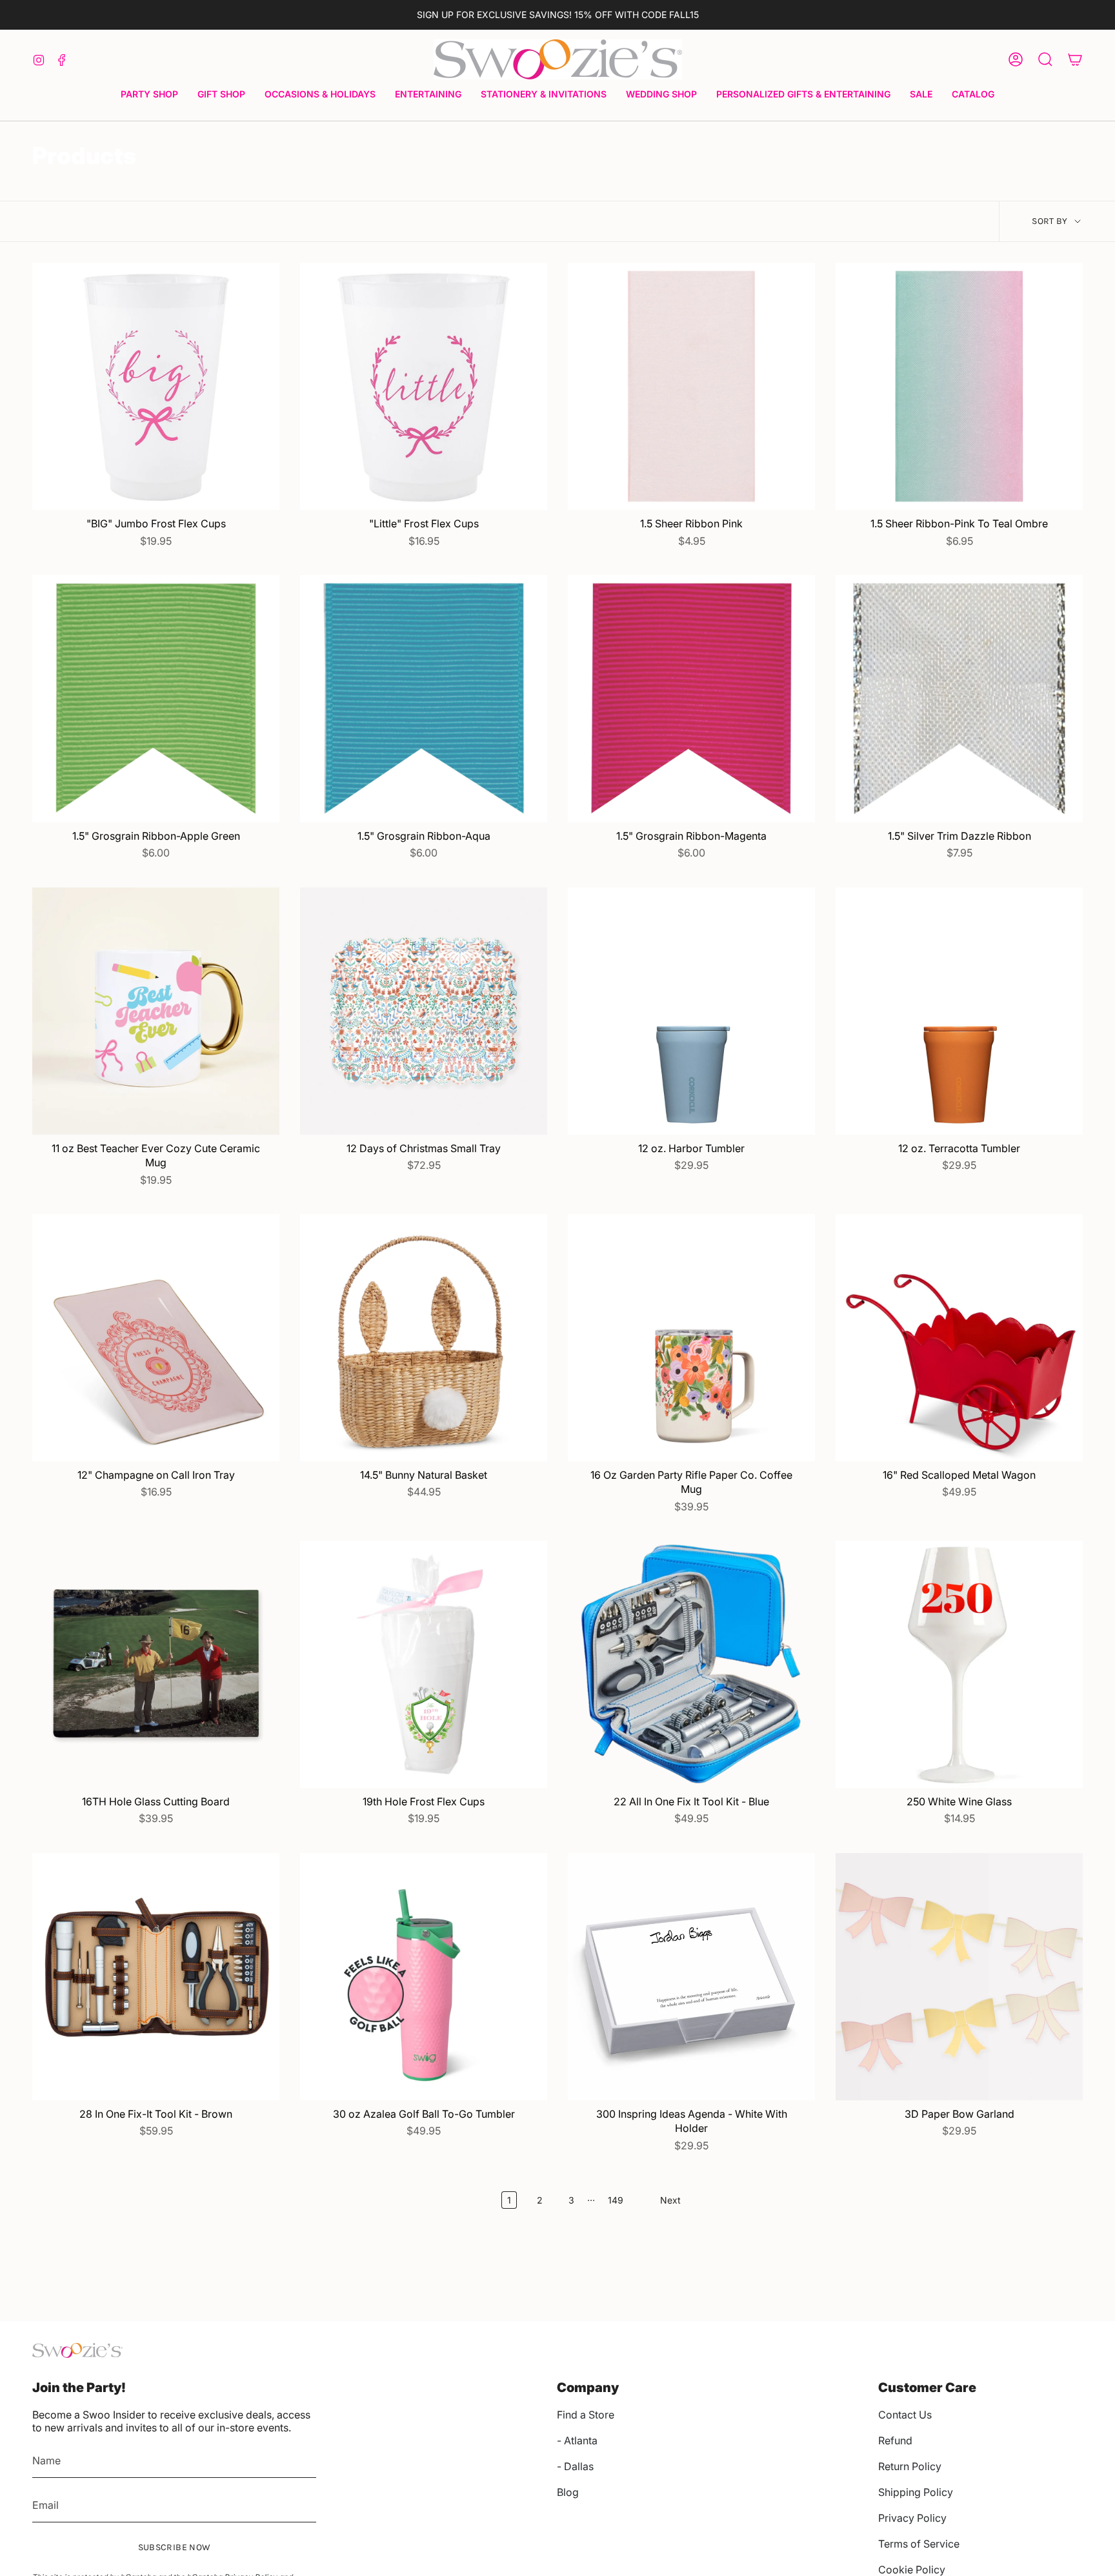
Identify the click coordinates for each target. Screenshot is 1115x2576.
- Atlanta (577, 2440)
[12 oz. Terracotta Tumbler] (959, 1011)
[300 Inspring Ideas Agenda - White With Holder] (691, 1977)
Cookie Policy (912, 2570)
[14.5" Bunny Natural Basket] (424, 1338)
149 (616, 2200)
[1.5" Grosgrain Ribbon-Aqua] (424, 699)
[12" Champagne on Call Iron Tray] (156, 1338)
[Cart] (1075, 59)
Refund (895, 2440)
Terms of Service (919, 2544)
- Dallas (575, 2466)
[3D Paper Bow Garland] (959, 1977)
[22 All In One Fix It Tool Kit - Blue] (691, 1664)
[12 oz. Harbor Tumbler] (691, 1011)
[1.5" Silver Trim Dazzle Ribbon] (959, 699)
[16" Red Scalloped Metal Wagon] (959, 1338)
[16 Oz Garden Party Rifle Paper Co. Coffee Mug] (691, 1338)
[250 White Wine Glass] (959, 1664)
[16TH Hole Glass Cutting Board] (156, 1664)
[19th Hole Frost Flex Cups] (424, 1664)
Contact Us (905, 2415)
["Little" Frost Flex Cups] (424, 386)
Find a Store (586, 2415)
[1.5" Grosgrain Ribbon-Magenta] (691, 699)
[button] (149, 95)
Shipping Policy (916, 2492)
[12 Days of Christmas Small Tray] (424, 1011)
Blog (568, 2492)
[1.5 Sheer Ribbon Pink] (691, 386)
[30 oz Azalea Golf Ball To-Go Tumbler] (424, 1977)
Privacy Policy (912, 2518)
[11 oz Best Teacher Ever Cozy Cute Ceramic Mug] (156, 1011)
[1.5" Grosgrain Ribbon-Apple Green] (156, 699)
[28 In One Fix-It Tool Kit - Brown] (156, 1977)
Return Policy (910, 2466)
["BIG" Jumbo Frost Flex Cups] (156, 386)
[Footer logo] (77, 2350)
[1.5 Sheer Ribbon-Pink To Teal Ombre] (959, 386)
